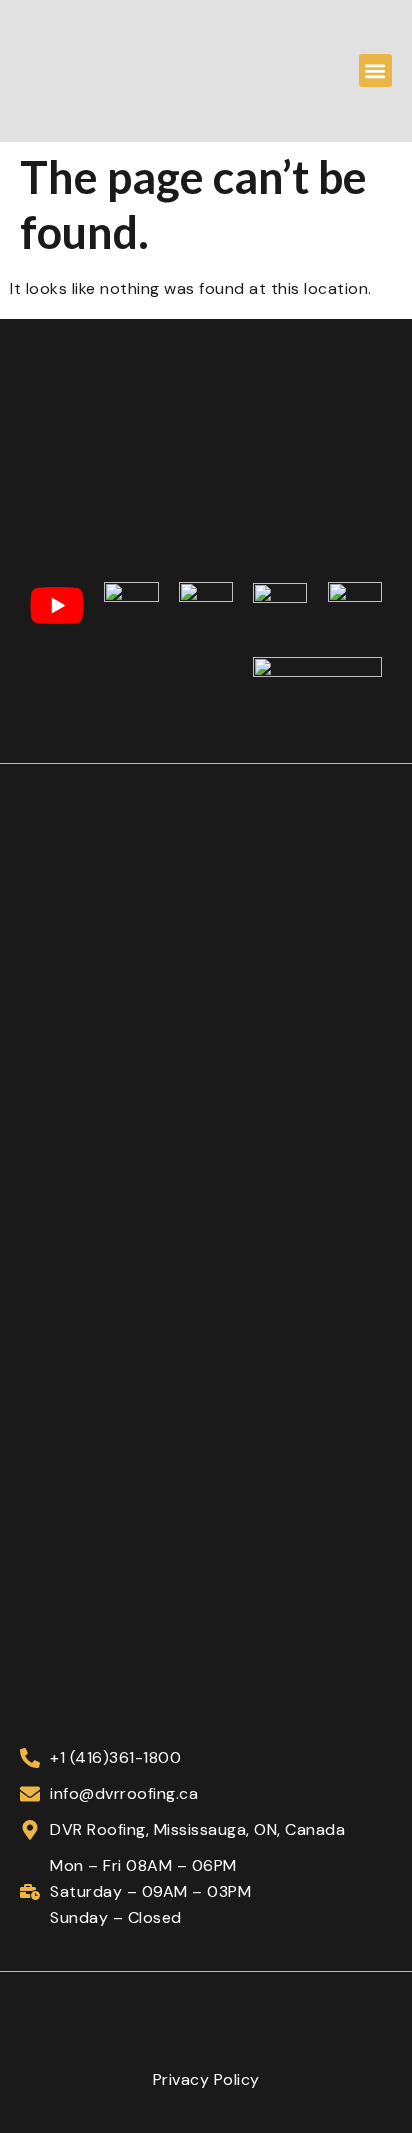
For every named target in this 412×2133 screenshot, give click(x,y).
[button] (375, 70)
